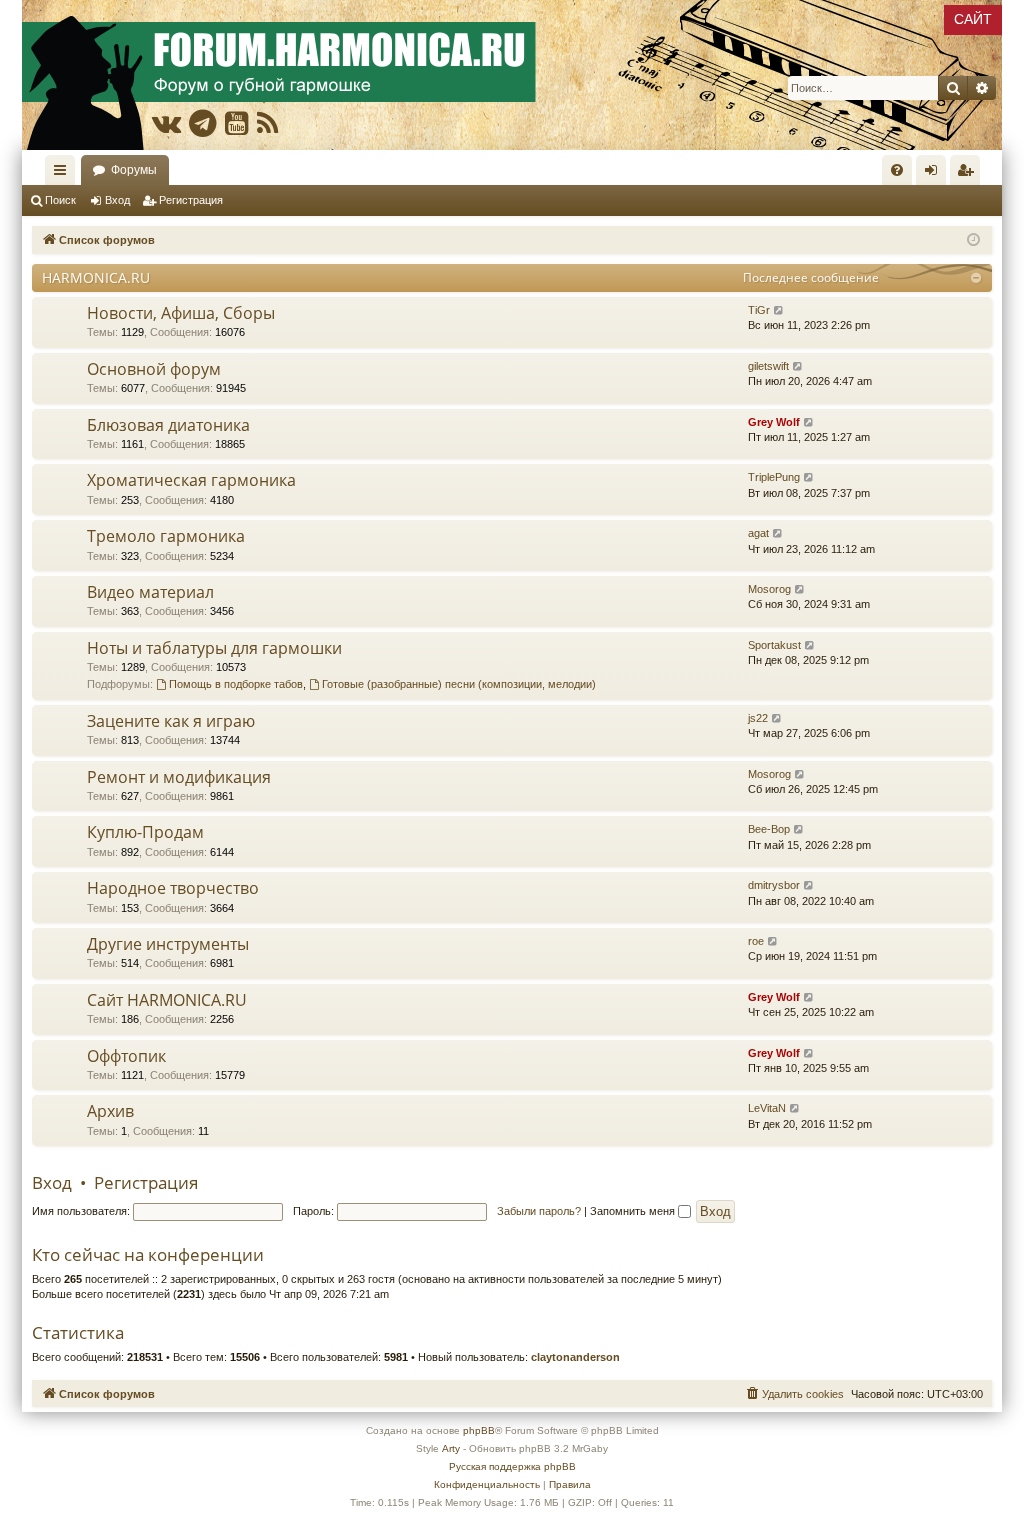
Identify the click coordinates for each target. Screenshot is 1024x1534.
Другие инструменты (168, 944)
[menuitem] (897, 170)
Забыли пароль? (539, 1211)
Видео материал (150, 592)
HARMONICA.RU (96, 277)
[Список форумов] (512, 75)
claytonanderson (575, 1357)
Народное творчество (173, 888)
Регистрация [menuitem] (969, 174)
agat (758, 533)
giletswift (768, 366)
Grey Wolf (774, 422)
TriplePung (774, 477)
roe (756, 941)
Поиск (60, 200)
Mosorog (769, 589)
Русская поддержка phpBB (512, 1466)
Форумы (134, 170)
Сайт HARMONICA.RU (167, 1000)
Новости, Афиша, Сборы (181, 313)
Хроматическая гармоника (191, 480)
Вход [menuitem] (935, 174)
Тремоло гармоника (166, 536)
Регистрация (191, 200)
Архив (110, 1111)
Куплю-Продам (145, 832)
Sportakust (774, 645)
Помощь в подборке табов (236, 684)
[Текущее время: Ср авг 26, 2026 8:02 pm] (973, 240)
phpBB (479, 1430)
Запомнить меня (634, 1211)
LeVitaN (767, 1108)
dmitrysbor (774, 885)
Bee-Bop (769, 829)
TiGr (759, 310)
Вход (117, 200)
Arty (451, 1448)
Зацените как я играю (171, 721)
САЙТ (973, 19)
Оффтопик (126, 1056)
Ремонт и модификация (179, 777)
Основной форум (154, 369)
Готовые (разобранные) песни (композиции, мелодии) (459, 684)
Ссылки (64, 174)
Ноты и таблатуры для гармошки (214, 648)
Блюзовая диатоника (168, 425)
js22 (758, 718)
